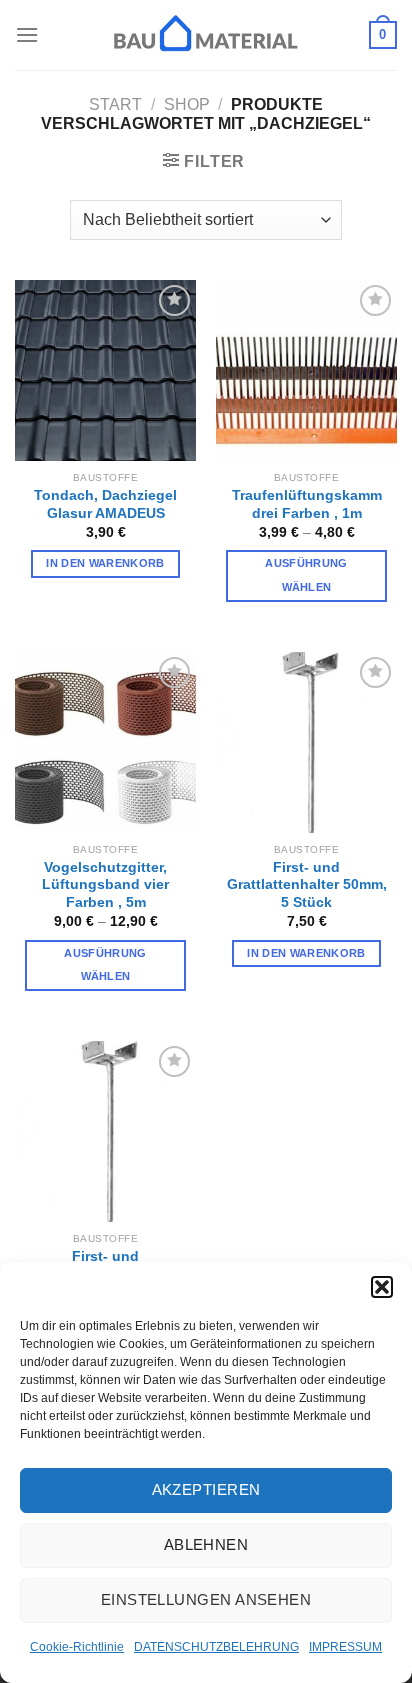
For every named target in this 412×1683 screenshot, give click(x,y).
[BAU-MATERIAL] (206, 35)
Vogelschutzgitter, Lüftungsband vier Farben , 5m (105, 885)
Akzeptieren (206, 1489)
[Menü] (27, 34)
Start (115, 104)
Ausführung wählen (306, 575)
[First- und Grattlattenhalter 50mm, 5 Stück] (306, 742)
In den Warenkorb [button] (105, 563)
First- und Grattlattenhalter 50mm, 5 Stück (307, 885)
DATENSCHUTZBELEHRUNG (216, 1647)
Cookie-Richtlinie (77, 1647)
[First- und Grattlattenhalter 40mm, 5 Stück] (105, 1131)
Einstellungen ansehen (206, 1599)
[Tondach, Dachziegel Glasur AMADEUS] (105, 370)
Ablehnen (206, 1544)
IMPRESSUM (345, 1647)
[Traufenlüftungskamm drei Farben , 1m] (306, 370)
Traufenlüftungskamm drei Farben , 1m (307, 504)
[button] (382, 1287)
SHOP (187, 104)
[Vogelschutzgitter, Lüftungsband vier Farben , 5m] (105, 742)
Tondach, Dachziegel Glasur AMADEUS (105, 504)
